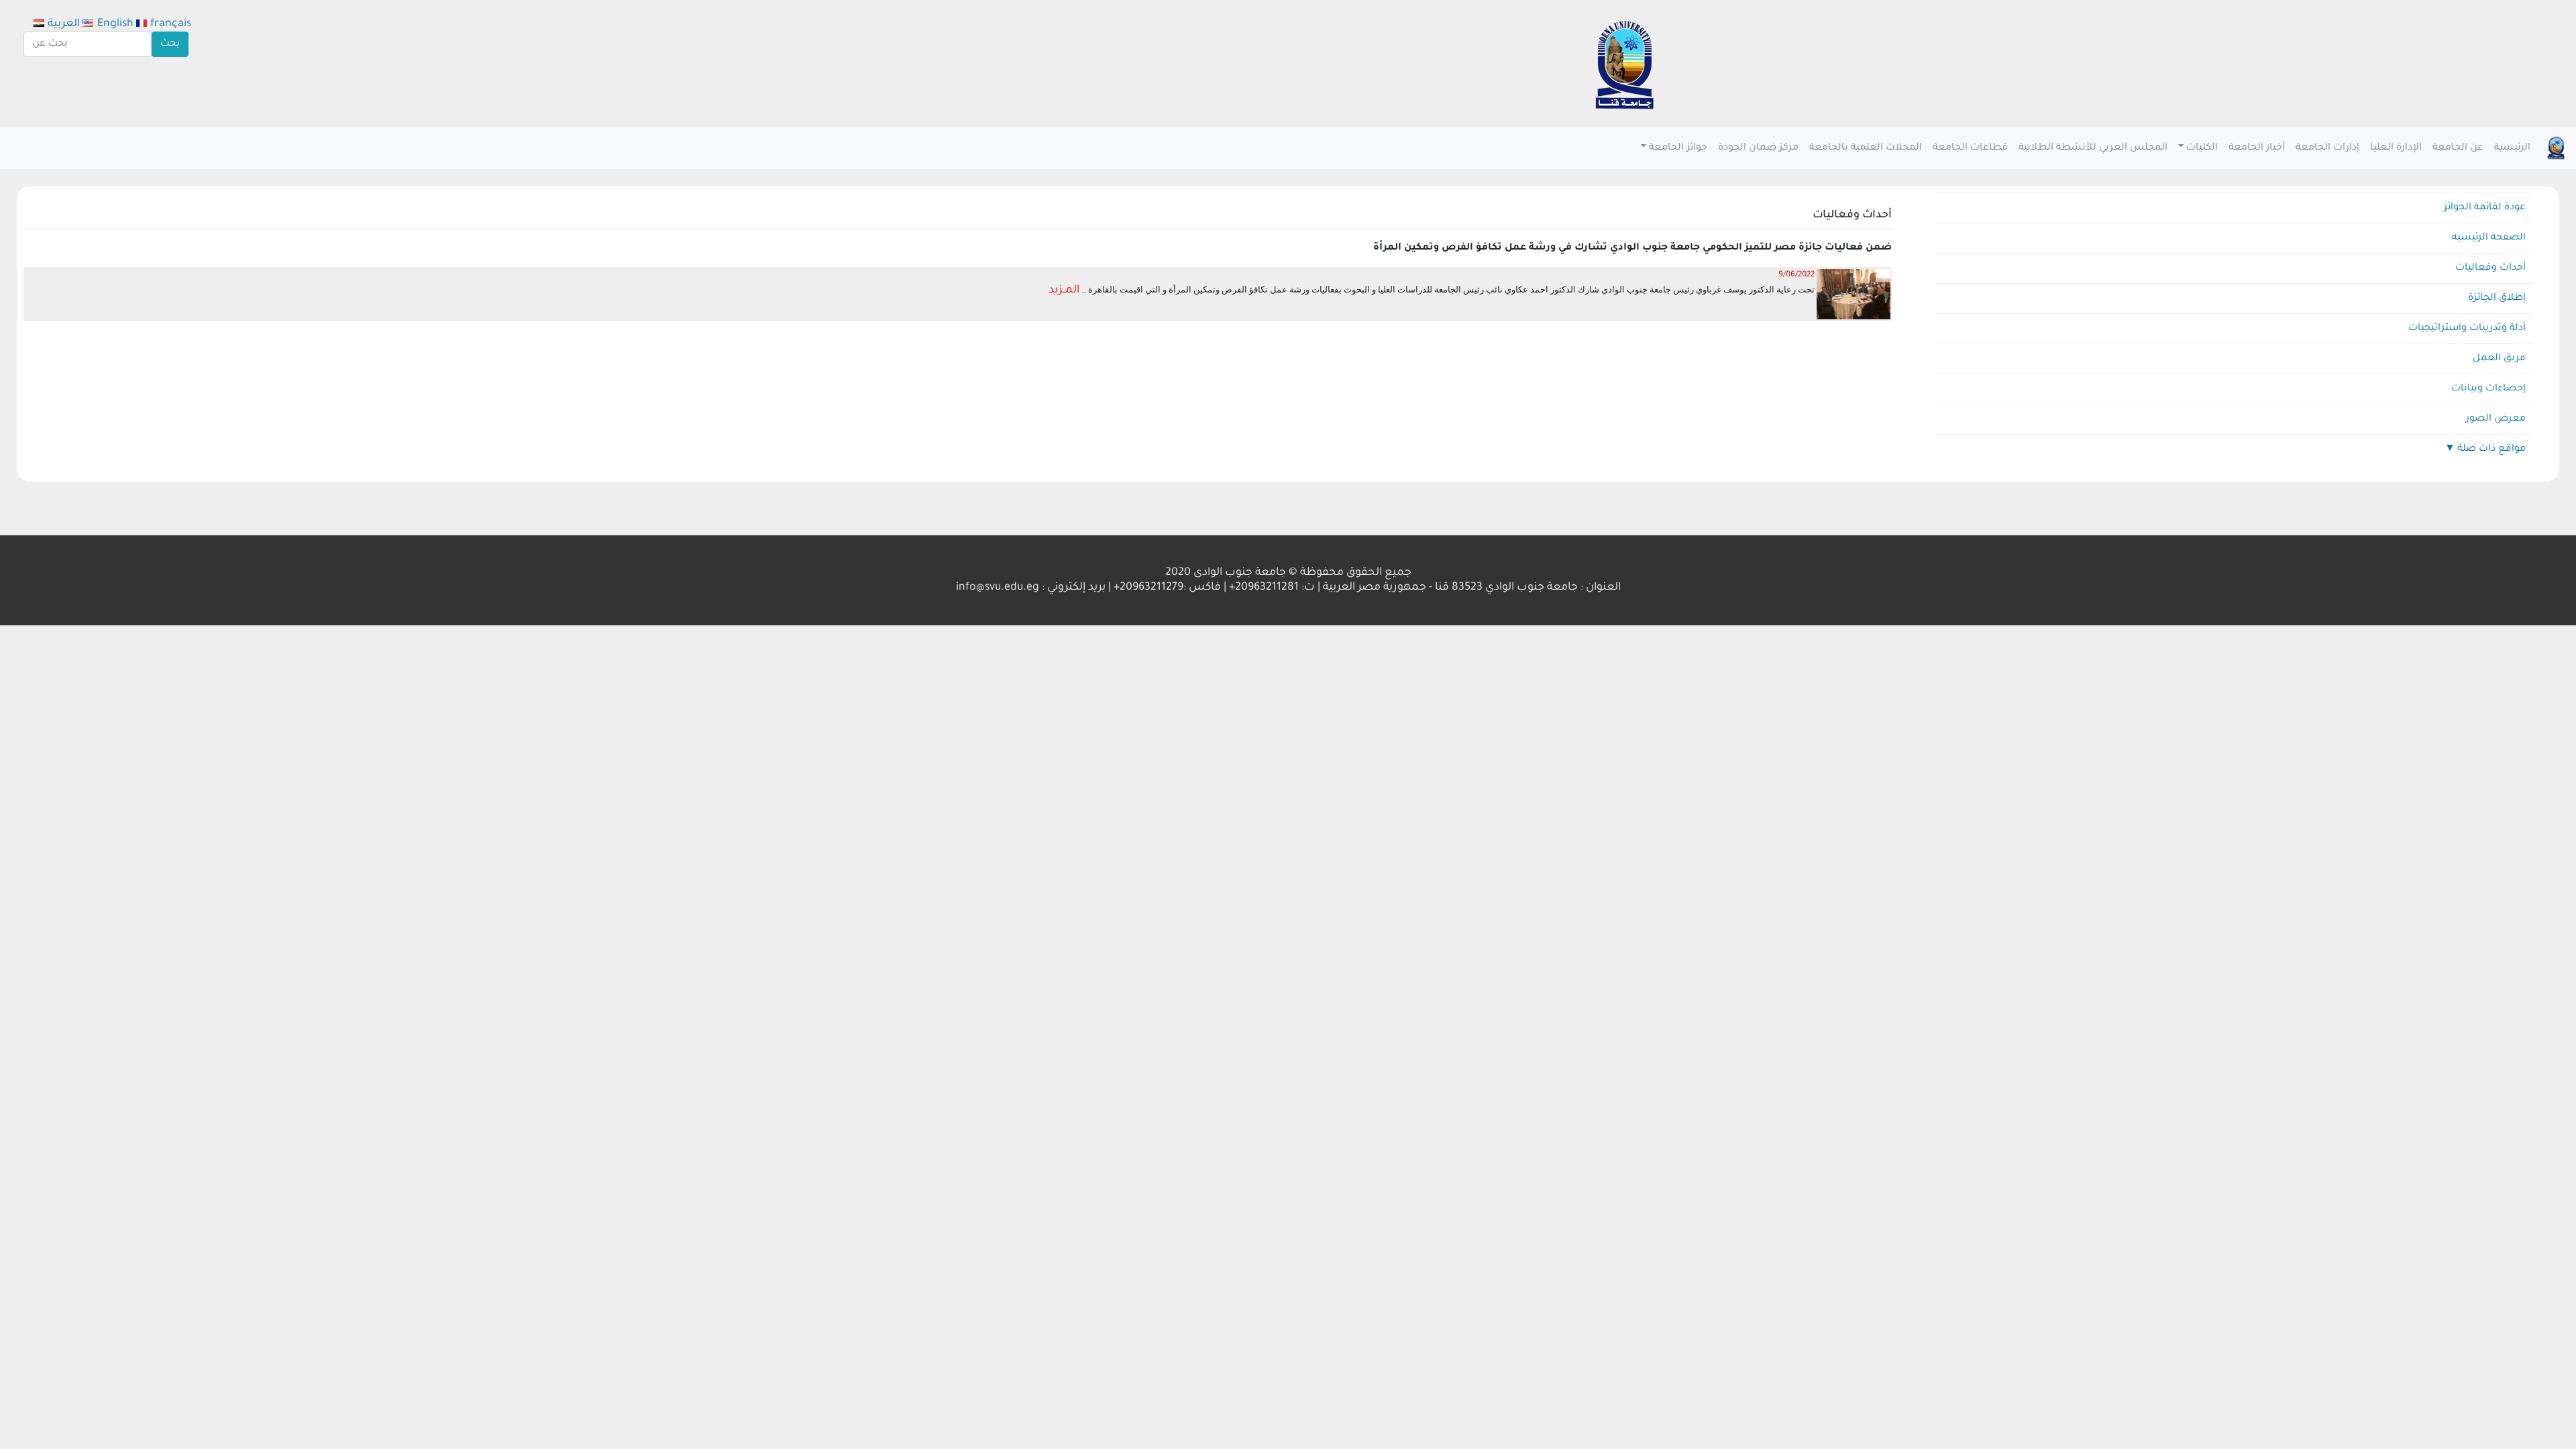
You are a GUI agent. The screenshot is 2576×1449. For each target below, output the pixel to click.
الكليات (2202, 148)
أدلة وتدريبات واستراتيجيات (2467, 329)
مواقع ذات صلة (2491, 449)
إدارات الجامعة (2327, 148)
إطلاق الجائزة (2497, 299)
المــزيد (1064, 290)
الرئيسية (2512, 148)
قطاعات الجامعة (1970, 148)
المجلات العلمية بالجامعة (1866, 148)
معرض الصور (2496, 419)
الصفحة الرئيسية (2489, 238)
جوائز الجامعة (1678, 148)
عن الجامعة (2458, 148)
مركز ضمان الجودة (1758, 148)
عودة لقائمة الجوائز (2485, 208)
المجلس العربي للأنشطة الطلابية (2093, 148)
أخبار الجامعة (2257, 148)
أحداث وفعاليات (2490, 268)
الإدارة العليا (2396, 148)
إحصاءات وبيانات (2488, 389)
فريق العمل (2499, 359)
